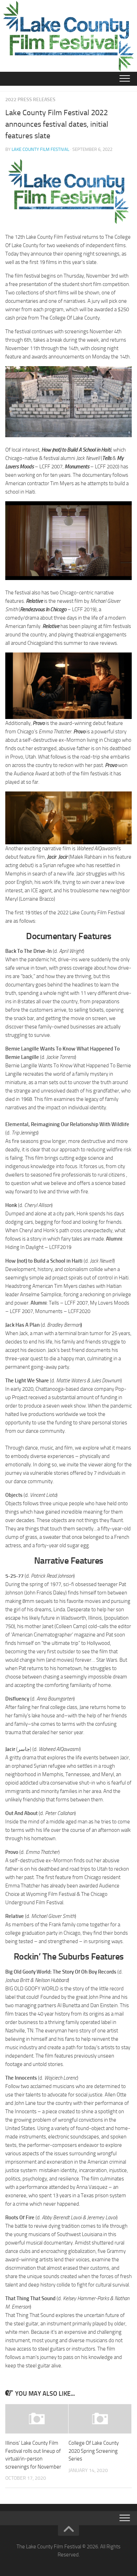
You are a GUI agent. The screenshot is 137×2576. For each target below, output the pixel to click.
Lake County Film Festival (40, 149)
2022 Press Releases (30, 100)
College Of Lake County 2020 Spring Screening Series (94, 2451)
